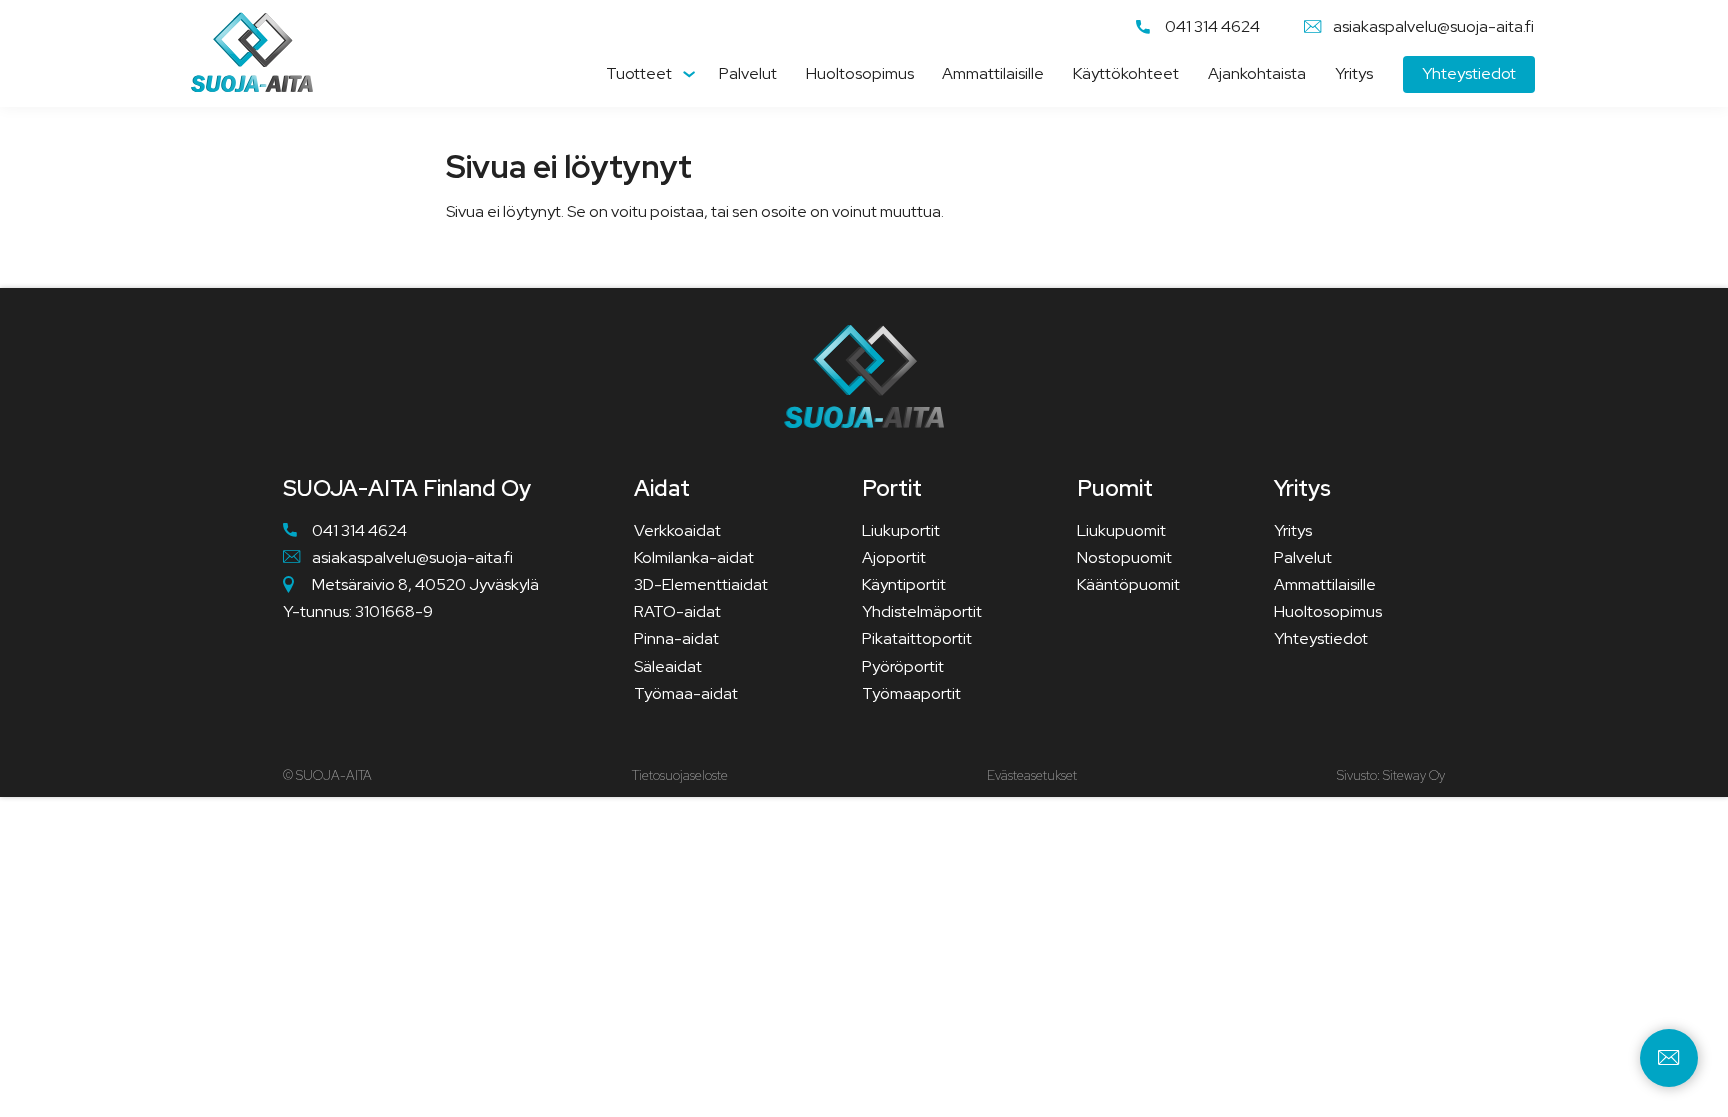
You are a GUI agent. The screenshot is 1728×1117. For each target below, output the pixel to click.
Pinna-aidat (676, 638)
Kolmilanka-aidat (694, 557)
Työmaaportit (911, 693)
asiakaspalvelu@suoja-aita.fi (1433, 27)
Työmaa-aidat (686, 693)
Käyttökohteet (1126, 73)
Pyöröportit (903, 666)
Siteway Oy (1414, 775)
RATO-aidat (677, 611)
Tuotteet (639, 73)
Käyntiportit (904, 584)
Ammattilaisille (993, 73)
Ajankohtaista (1257, 73)
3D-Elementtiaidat (701, 584)
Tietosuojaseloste (680, 775)
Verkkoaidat (677, 530)
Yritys (1354, 73)
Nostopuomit (1124, 557)
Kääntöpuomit (1128, 584)
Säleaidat (668, 666)
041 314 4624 (1212, 27)
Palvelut (748, 73)
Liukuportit (901, 530)
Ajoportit (894, 557)
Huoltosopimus (860, 73)
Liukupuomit (1121, 530)
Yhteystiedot (1469, 73)
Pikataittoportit (917, 638)
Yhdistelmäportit (922, 611)
